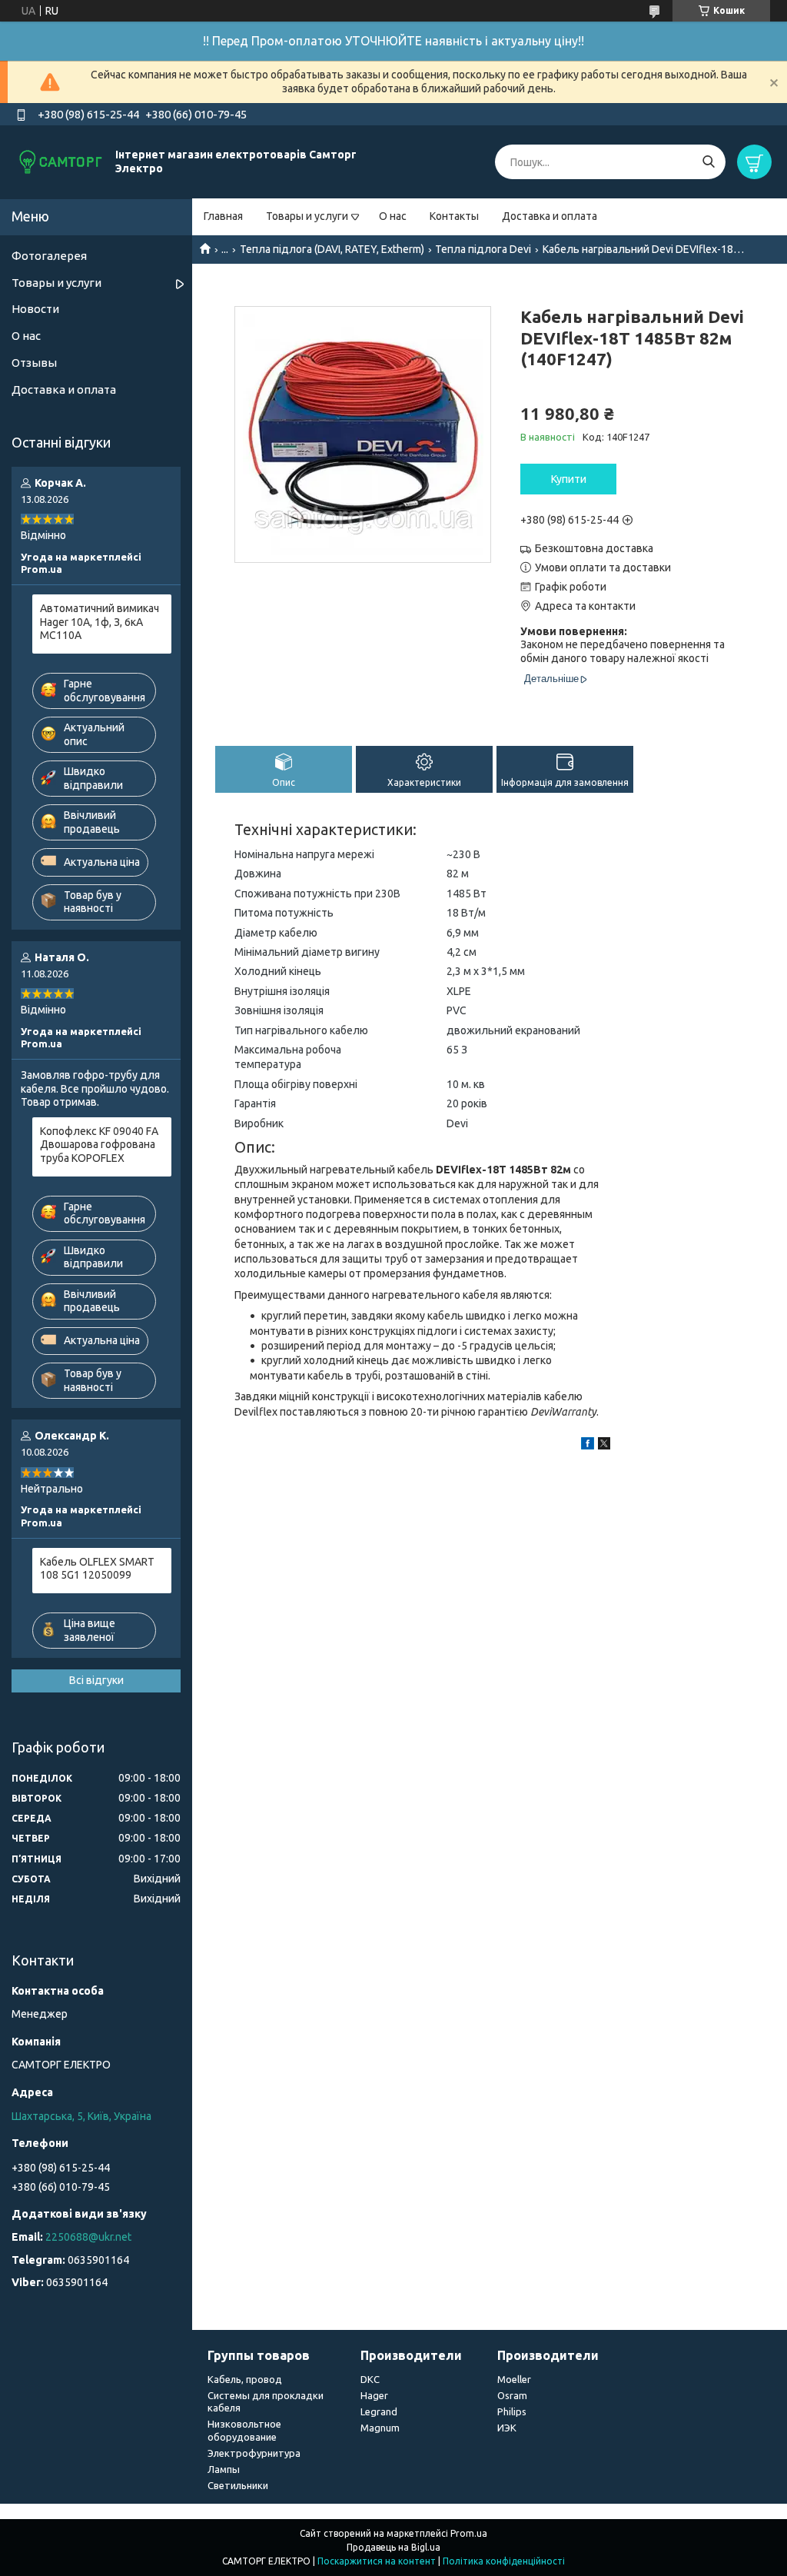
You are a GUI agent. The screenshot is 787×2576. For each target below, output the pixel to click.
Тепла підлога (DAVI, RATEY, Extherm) (332, 249)
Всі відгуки (96, 1680)
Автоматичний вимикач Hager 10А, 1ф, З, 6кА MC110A (100, 622)
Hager (374, 2395)
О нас (393, 216)
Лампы (224, 2469)
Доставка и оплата (550, 216)
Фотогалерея (49, 256)
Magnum (380, 2428)
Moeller (514, 2379)
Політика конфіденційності (504, 2561)
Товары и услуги (307, 216)
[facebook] (588, 1446)
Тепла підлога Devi (483, 249)
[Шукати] (708, 162)
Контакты (454, 216)
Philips (512, 2411)
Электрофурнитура (254, 2453)
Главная (223, 216)
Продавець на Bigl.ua (393, 2547)
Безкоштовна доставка (594, 548)
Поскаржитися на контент (377, 2561)
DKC (370, 2379)
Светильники (238, 2485)
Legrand (379, 2411)
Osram (512, 2395)
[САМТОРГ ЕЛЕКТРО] (61, 161)
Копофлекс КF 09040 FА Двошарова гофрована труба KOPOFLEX (99, 1145)
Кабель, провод (245, 2379)
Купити (569, 479)
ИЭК (507, 2428)
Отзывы (34, 363)
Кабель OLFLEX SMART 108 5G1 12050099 (97, 1569)
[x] (604, 1446)
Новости (35, 309)
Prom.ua (469, 2533)
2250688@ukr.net (88, 2237)
